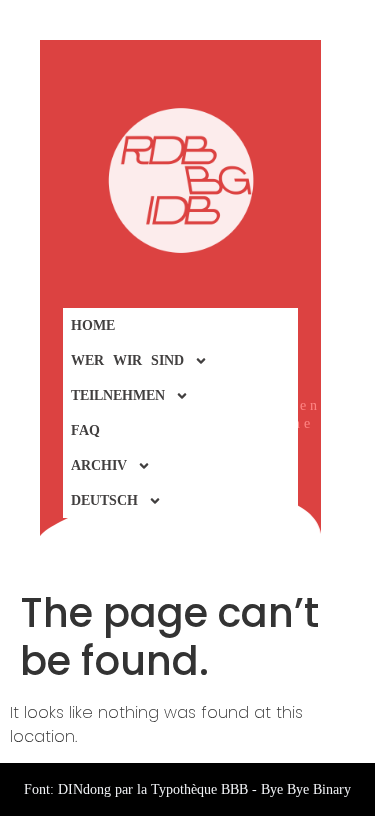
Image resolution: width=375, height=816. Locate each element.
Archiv (99, 465)
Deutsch (104, 500)
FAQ (85, 430)
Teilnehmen (118, 395)
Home (93, 325)
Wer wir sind (127, 360)
